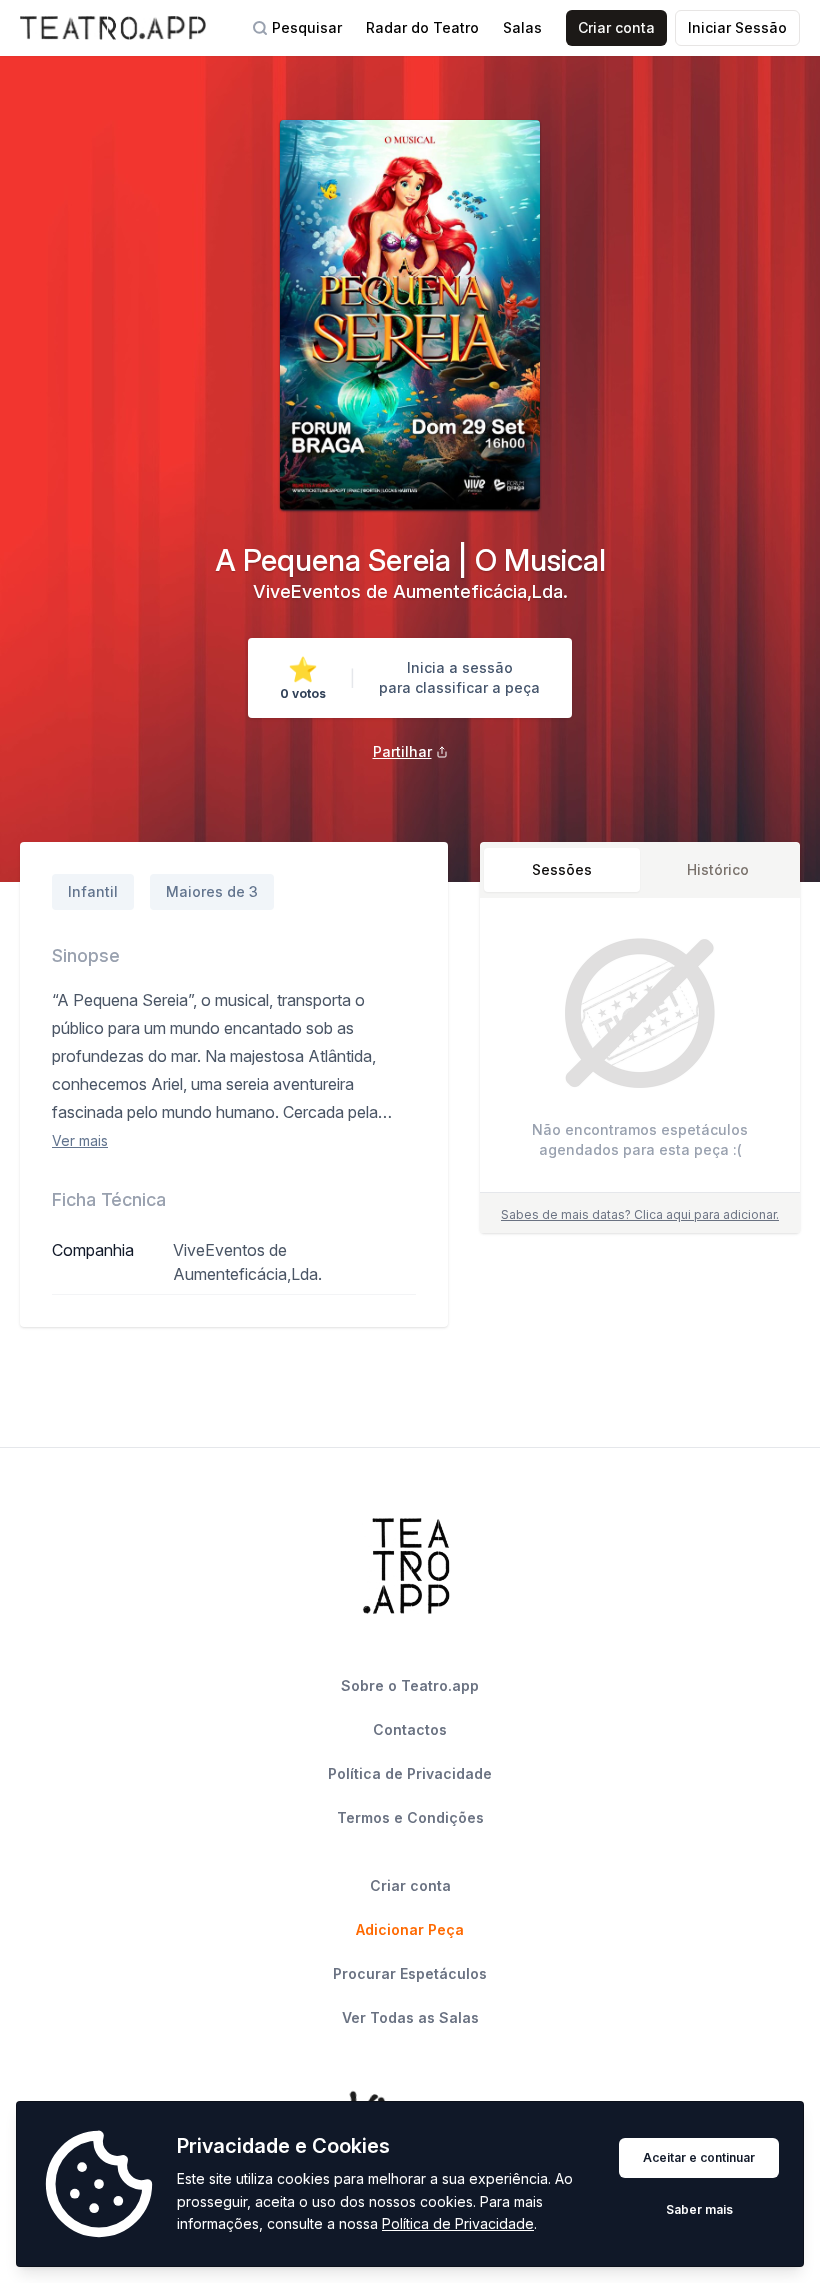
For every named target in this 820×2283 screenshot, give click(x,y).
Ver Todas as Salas (410, 2017)
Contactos (410, 1729)
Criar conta (616, 27)
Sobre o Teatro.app (410, 1685)
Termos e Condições (410, 1817)
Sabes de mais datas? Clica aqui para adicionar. (640, 1214)
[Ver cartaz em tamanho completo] (410, 315)
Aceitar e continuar (699, 2157)
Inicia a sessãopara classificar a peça (459, 677)
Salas (522, 27)
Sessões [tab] (562, 869)
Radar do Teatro (422, 27)
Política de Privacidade (458, 2223)
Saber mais (699, 2209)
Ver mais (80, 1140)
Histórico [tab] (718, 869)
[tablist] (640, 870)
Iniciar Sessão (737, 27)
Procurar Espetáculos (410, 1973)
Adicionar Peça (410, 1929)
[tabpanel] (640, 1049)
